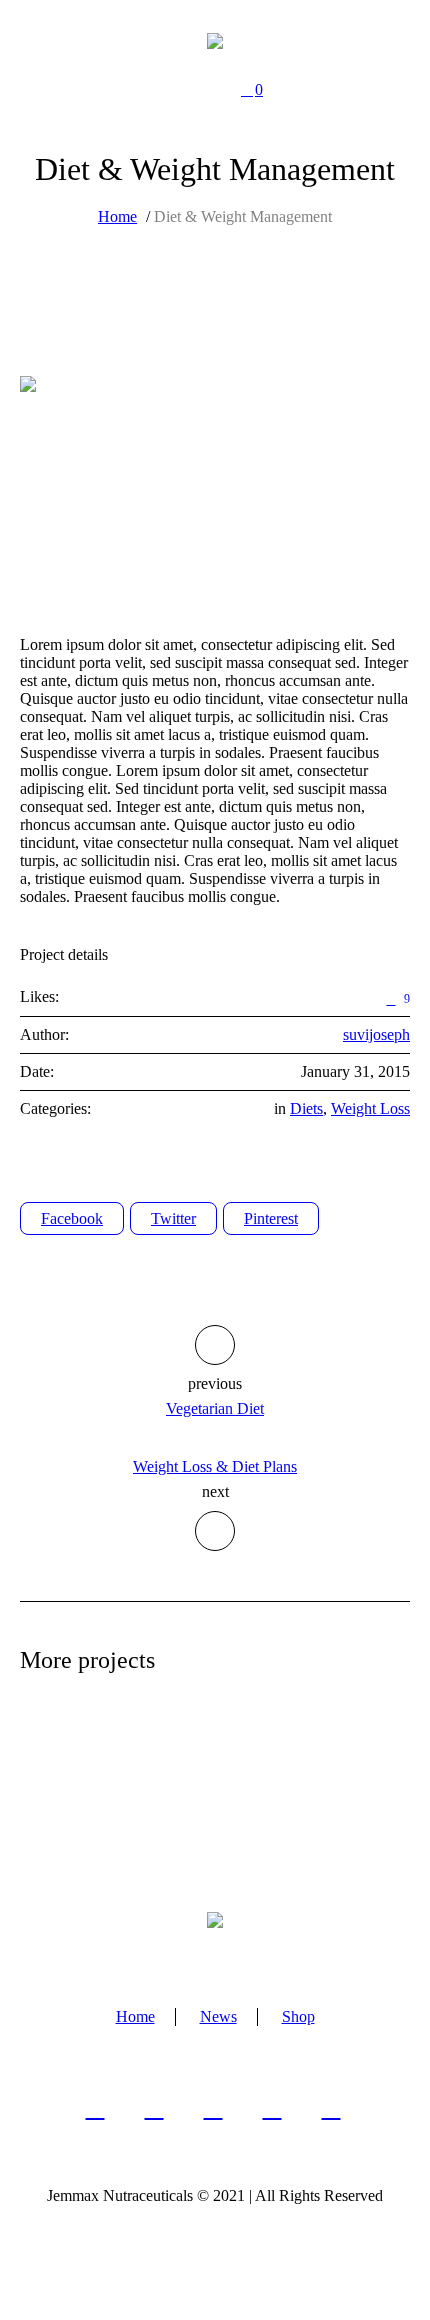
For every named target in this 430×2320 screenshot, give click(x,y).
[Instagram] (213, 2108)
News (218, 2016)
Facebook (72, 1218)
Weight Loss (370, 1108)
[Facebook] (95, 2108)
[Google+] (154, 2108)
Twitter (173, 1218)
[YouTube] (331, 2108)
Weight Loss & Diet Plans (215, 1466)
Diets (306, 1108)
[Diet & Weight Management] (215, 486)
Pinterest (271, 1218)
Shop (298, 2016)
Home (117, 216)
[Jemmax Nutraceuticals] (215, 40)
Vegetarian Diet (215, 1408)
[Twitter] (272, 2108)
